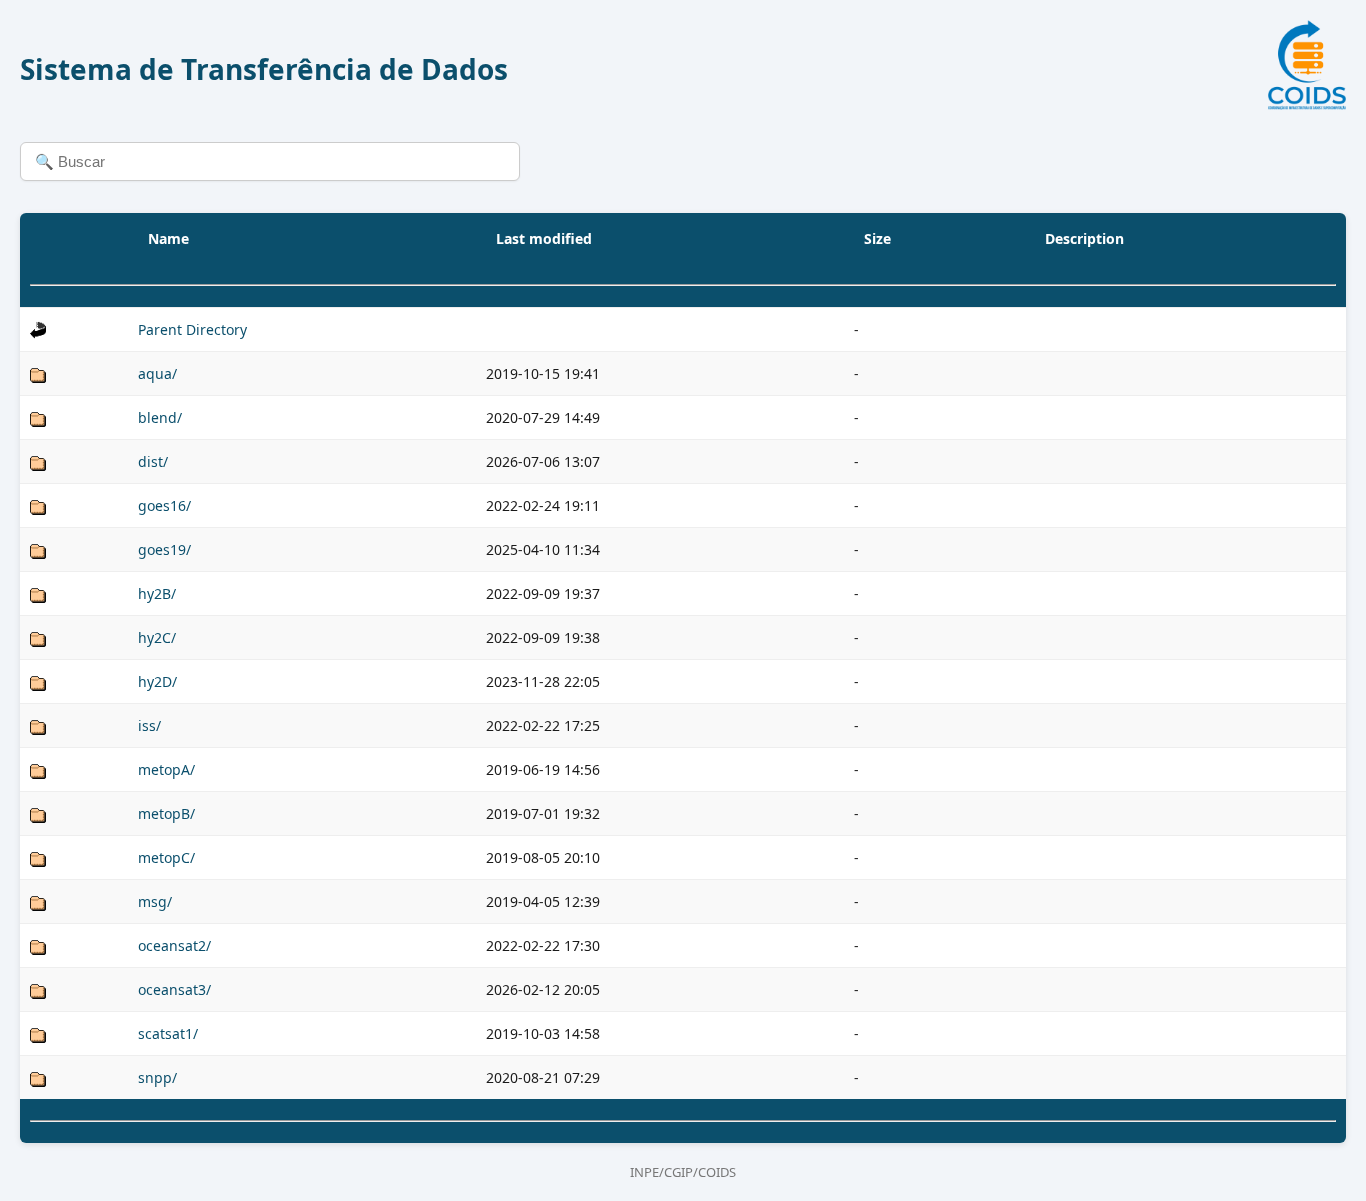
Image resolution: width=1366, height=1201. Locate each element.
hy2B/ (157, 593)
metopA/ (166, 769)
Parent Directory (192, 329)
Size (877, 238)
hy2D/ (157, 681)
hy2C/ (157, 637)
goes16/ (164, 505)
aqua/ (157, 373)
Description (1084, 238)
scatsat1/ (168, 1033)
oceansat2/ (174, 945)
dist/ (153, 461)
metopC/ (166, 857)
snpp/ (157, 1077)
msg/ (155, 901)
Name (168, 238)
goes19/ (164, 549)
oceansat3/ (174, 989)
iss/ (149, 725)
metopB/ (166, 813)
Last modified (544, 238)
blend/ (160, 417)
